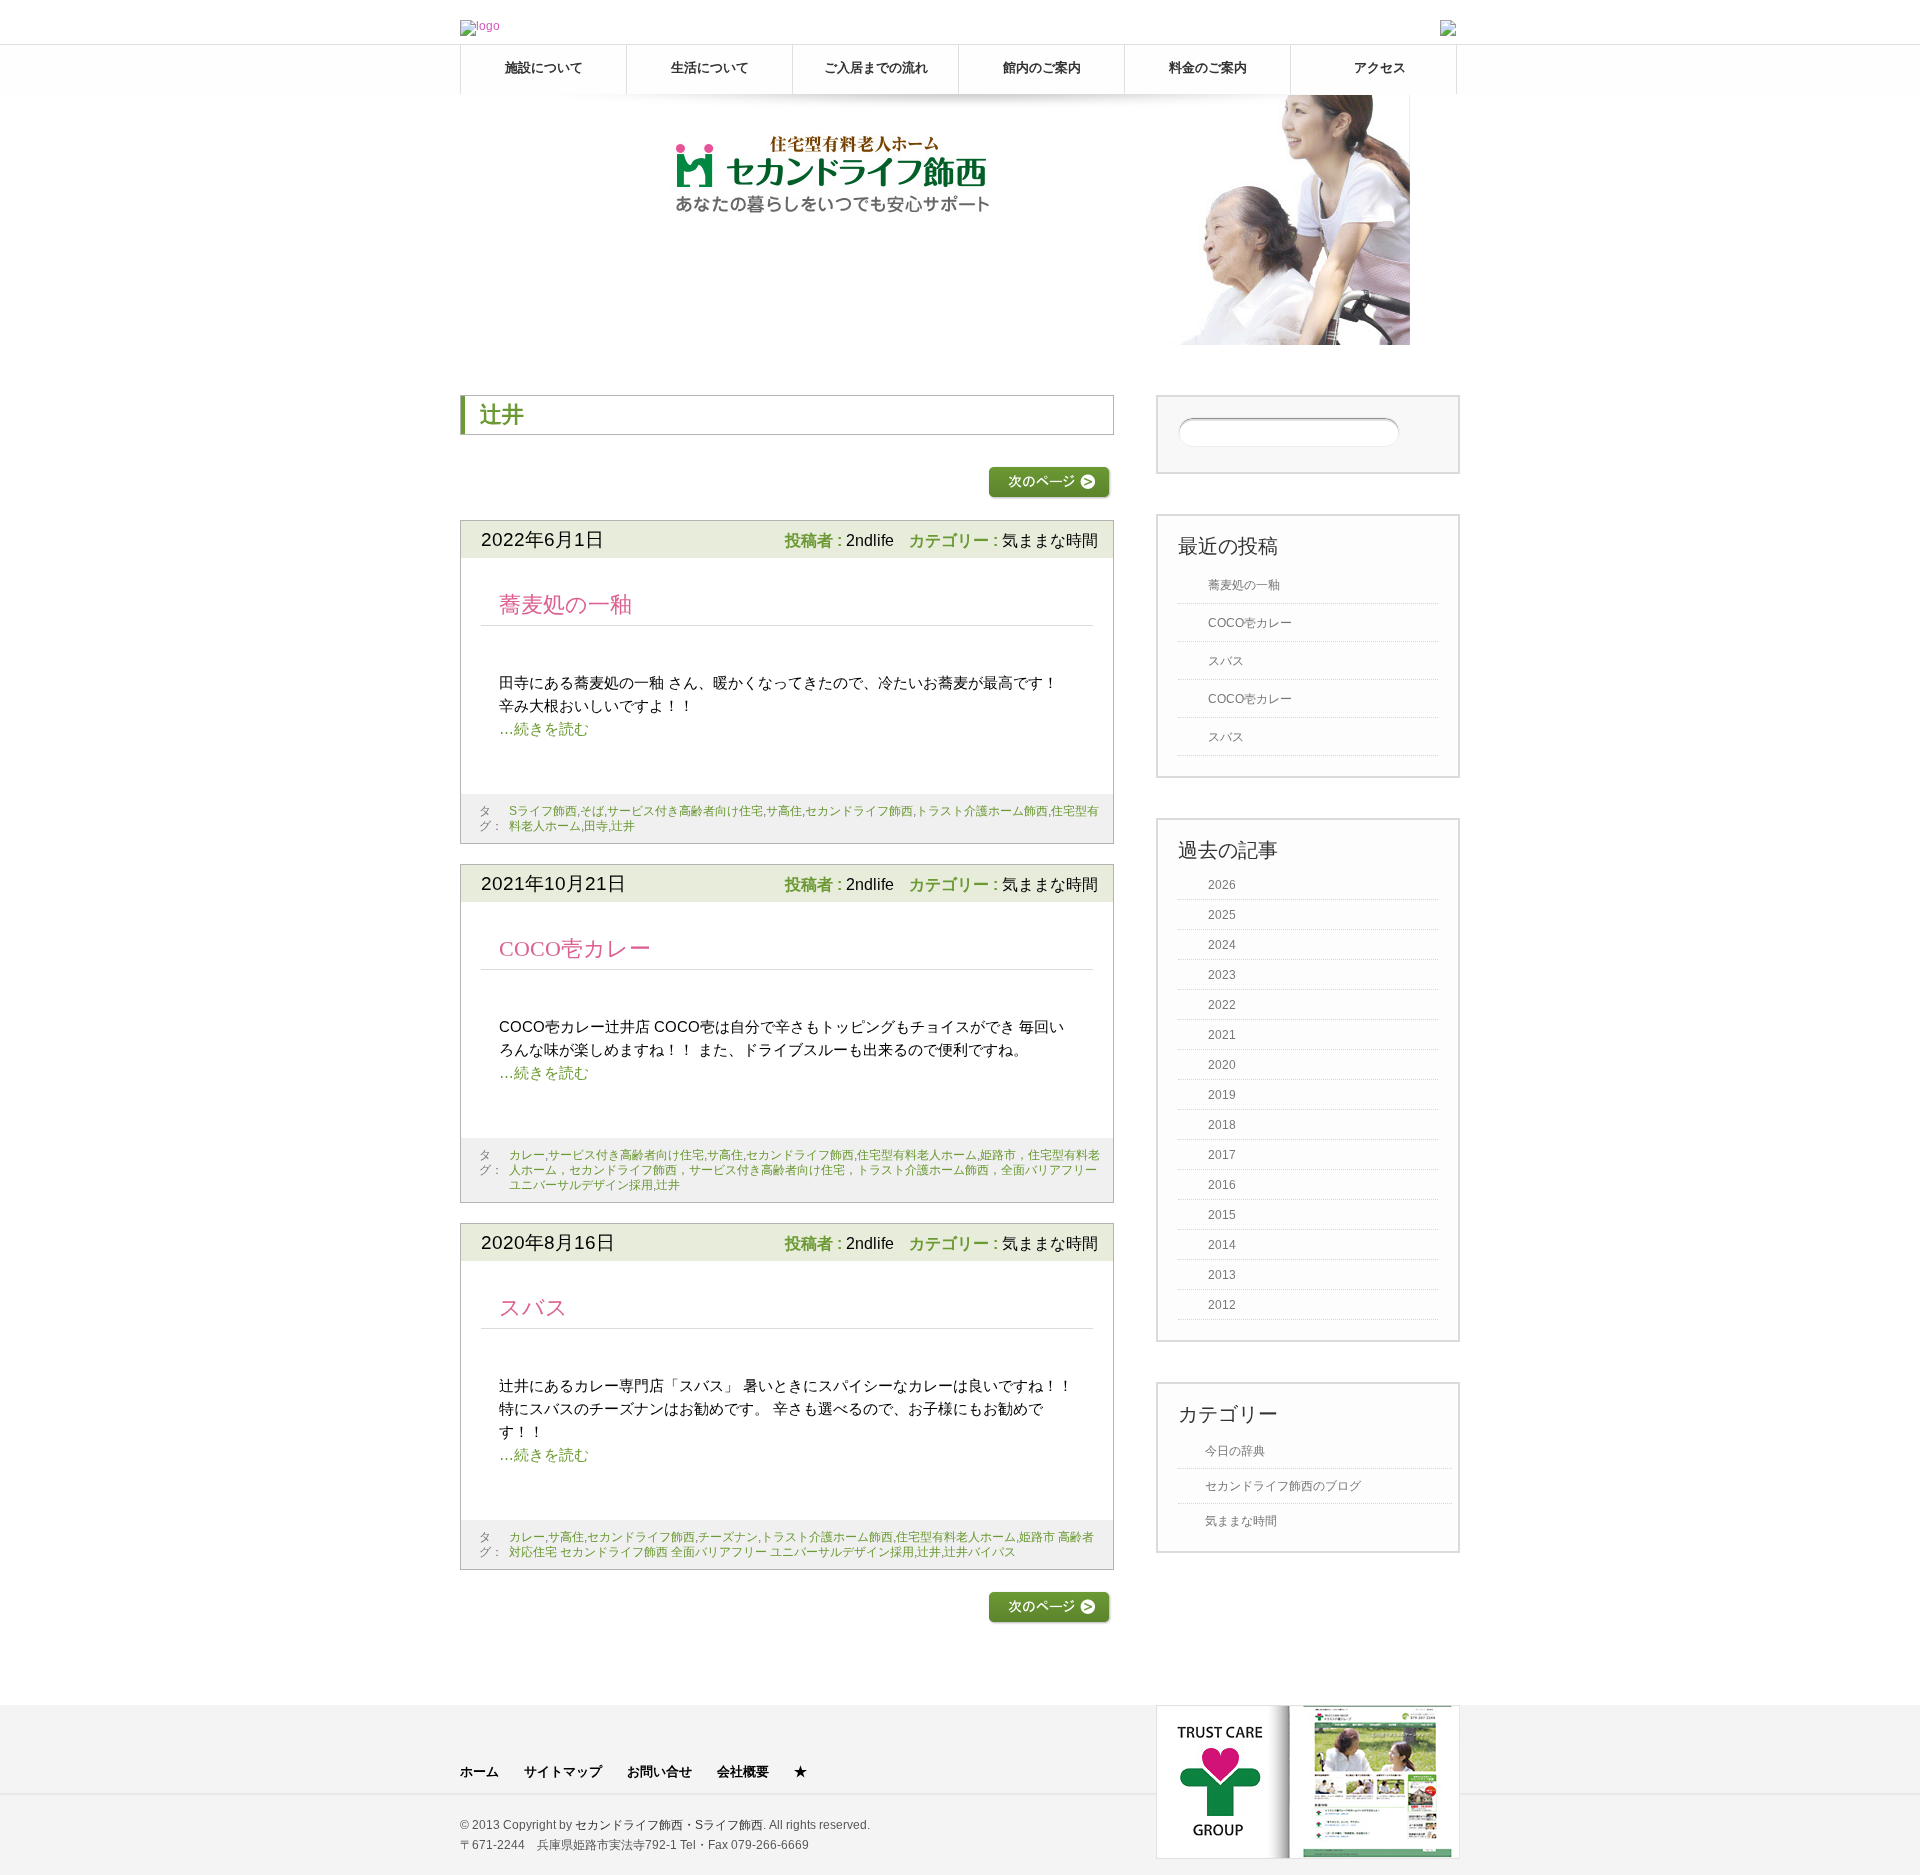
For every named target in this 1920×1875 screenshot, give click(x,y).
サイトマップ (563, 1771)
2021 (1222, 1035)
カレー (527, 1155)
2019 (1222, 1095)
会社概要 (743, 1771)
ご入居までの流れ (876, 67)
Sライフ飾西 (543, 811)
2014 (1222, 1245)
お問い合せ (659, 1771)
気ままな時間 (1050, 540)
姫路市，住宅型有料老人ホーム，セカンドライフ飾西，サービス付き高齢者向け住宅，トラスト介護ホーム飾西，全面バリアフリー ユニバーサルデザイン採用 (809, 1170)
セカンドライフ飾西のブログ (1283, 1486)
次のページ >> (1049, 482)
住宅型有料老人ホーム (917, 1155)
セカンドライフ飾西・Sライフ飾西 (669, 1825)
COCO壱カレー (575, 948)
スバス (533, 1307)
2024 (1222, 945)
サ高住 (784, 811)
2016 (1222, 1185)
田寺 (596, 826)
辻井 (623, 826)
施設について (544, 67)
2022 (1222, 1005)
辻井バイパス (980, 1552)
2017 (1222, 1155)
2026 (1222, 885)
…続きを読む (544, 728)
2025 (1222, 915)
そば (592, 811)
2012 (1222, 1305)
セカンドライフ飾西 (859, 811)
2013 (1222, 1275)
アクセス (1380, 67)
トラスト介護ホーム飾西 (982, 811)
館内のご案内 (1042, 67)
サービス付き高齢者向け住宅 (685, 811)
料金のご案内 (1208, 67)
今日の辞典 (1235, 1451)
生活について (710, 67)
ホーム (479, 1771)
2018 (1222, 1125)
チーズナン (728, 1537)
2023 (1222, 975)
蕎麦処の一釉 (565, 604)
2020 (1222, 1065)
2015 (1222, 1215)
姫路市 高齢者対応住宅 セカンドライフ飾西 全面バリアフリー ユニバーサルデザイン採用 (801, 1544)
